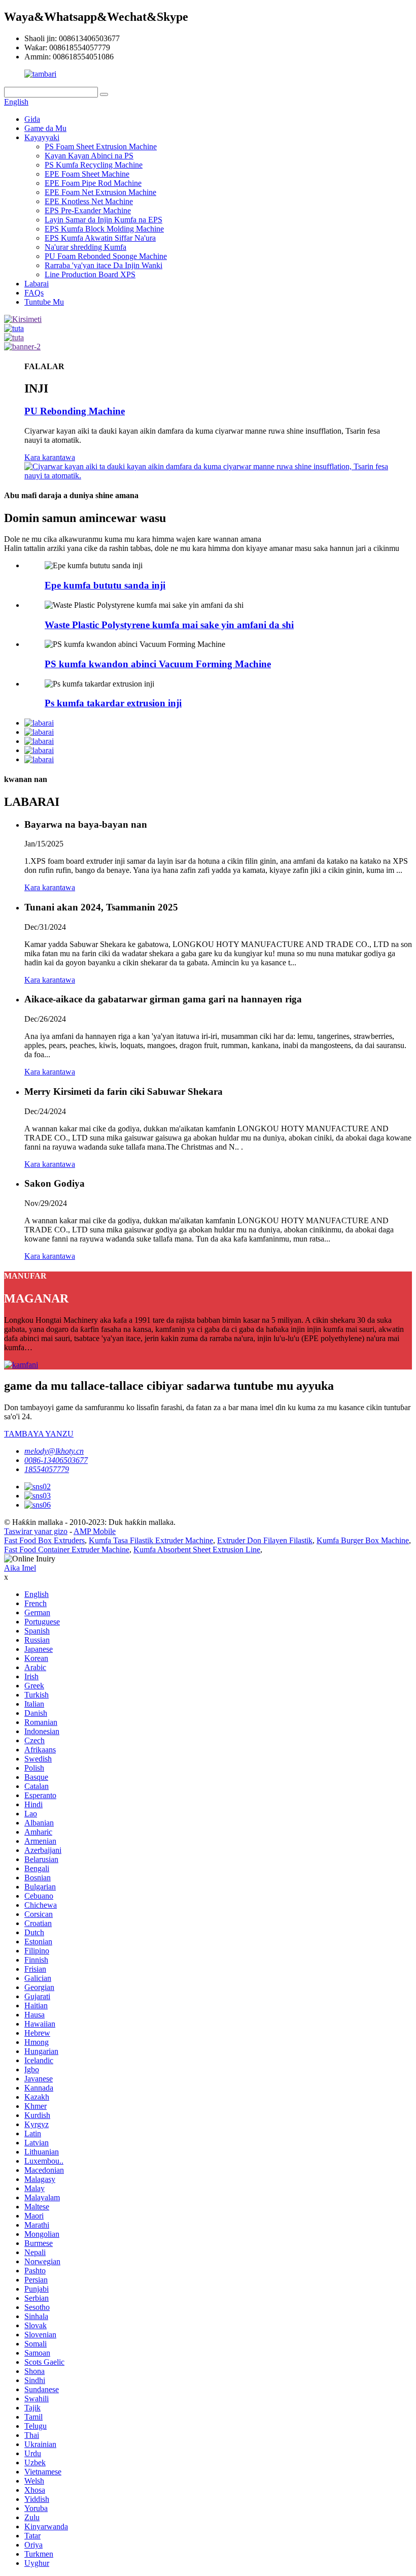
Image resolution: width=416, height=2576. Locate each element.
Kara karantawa (50, 457)
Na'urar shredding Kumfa (85, 247)
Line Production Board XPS (90, 274)
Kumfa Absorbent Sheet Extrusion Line (197, 1550)
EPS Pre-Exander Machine (88, 210)
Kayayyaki (42, 137)
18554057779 (47, 1469)
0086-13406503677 (56, 1460)
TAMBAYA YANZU (39, 1434)
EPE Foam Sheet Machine (87, 174)
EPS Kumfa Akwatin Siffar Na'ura (100, 238)
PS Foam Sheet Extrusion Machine (101, 146)
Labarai (37, 284)
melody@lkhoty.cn (54, 1451)
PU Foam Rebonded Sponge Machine (106, 256)
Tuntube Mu (44, 302)
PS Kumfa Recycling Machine (94, 165)
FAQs (34, 293)
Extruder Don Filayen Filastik (265, 1540)
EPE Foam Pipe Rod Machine (93, 183)
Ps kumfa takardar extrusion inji (113, 703)
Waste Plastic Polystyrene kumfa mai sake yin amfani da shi (169, 625)
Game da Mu (45, 128)
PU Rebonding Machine (75, 411)
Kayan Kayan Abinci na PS (89, 156)
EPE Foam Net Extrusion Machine (100, 192)
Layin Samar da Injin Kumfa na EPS (103, 220)
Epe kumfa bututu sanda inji (105, 585)
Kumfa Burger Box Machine (363, 1540)
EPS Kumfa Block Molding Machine (104, 229)
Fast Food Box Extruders (44, 1540)
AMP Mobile (95, 1531)
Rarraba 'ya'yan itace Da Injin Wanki (103, 265)
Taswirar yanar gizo (36, 1531)
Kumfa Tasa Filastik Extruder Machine (151, 1540)
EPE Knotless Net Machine (89, 201)
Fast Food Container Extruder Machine (67, 1550)
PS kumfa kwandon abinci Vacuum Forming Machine (158, 664)
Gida (32, 119)
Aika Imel (20, 1568)
